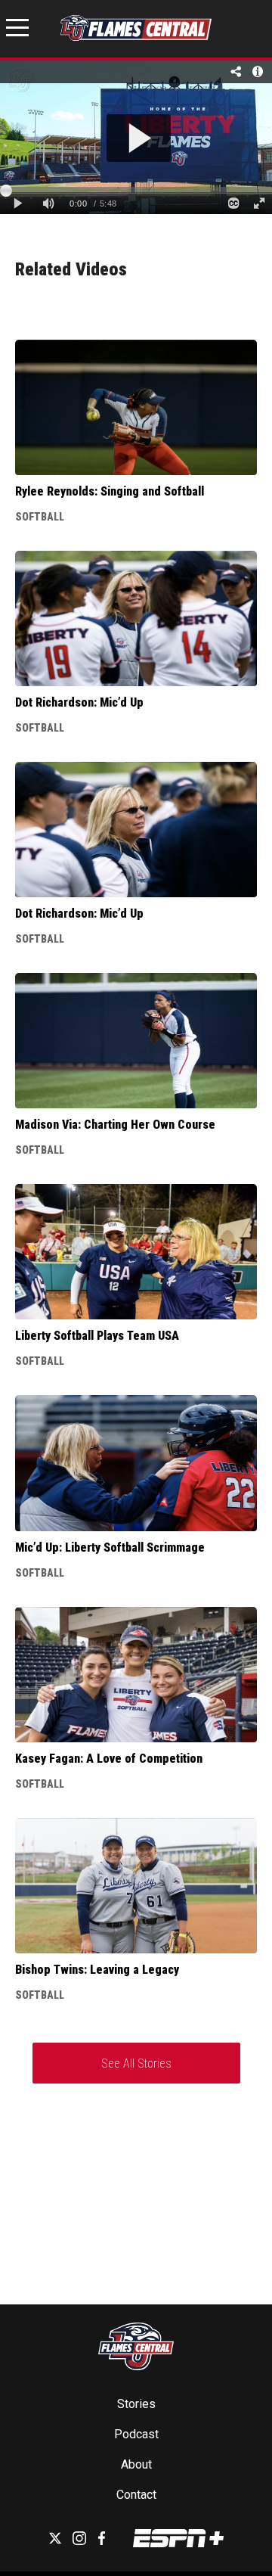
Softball (40, 517)
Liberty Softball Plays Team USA (97, 1336)
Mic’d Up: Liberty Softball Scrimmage (110, 1547)
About (136, 2464)
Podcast (136, 2434)
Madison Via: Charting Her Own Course (115, 1125)
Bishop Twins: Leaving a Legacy (97, 1970)
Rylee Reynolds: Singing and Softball (110, 491)
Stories (136, 2404)
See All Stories (136, 2063)
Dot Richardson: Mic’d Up (79, 702)
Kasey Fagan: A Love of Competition (109, 1759)
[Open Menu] (17, 30)
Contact (136, 2495)
